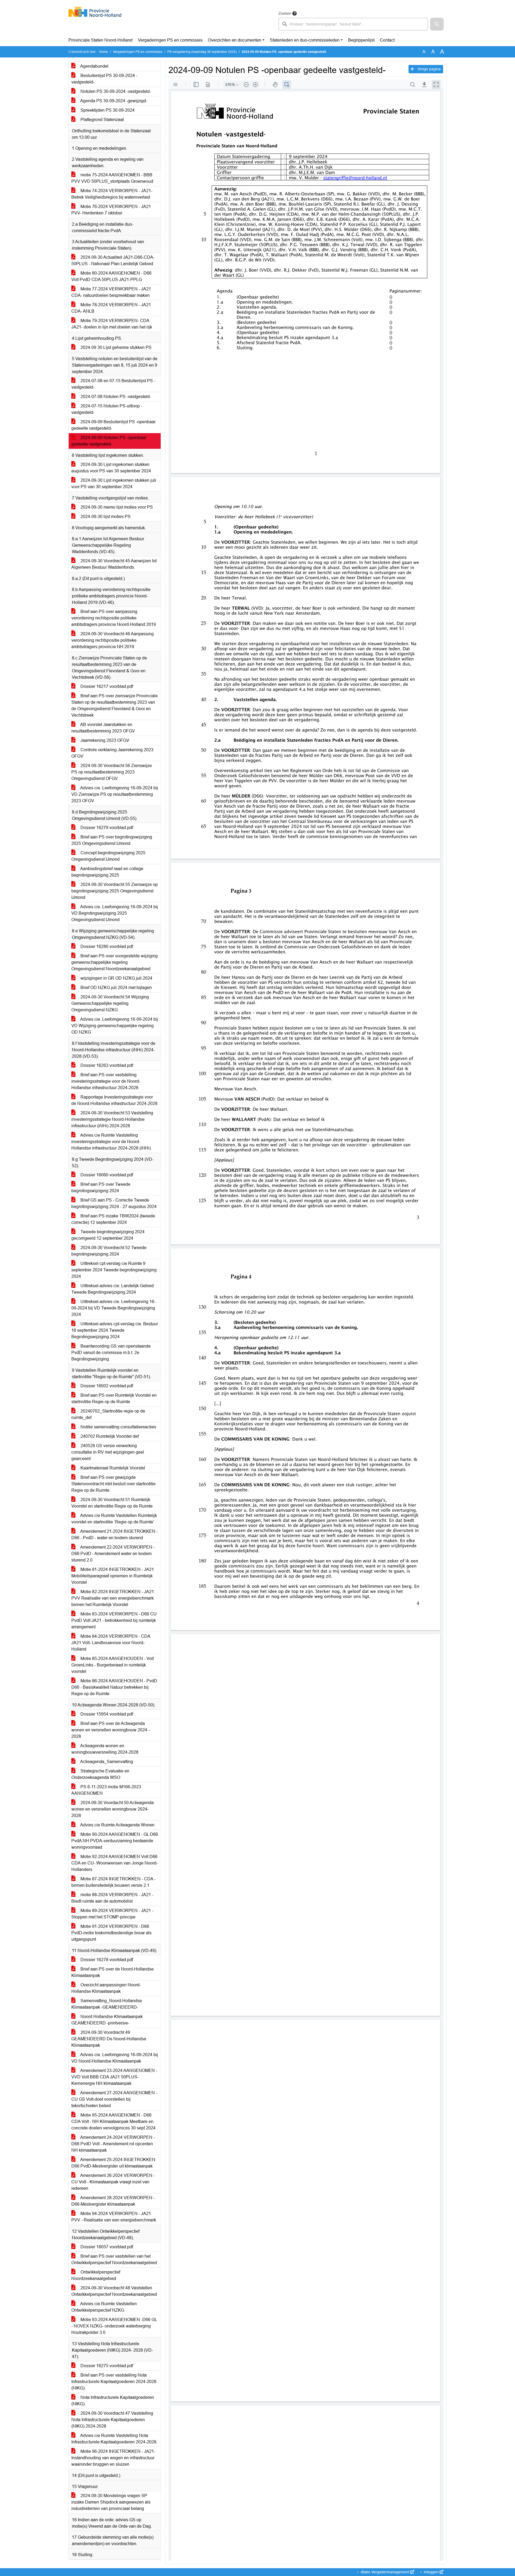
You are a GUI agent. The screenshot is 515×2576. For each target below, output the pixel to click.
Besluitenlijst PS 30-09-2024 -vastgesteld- (104, 79)
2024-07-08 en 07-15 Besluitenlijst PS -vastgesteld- (113, 384)
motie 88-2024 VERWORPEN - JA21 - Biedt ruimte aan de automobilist (112, 1898)
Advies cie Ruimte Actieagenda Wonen (117, 1825)
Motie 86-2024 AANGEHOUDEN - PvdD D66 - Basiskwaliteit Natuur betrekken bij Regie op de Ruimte (114, 1687)
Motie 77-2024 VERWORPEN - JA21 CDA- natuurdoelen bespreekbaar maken (111, 292)
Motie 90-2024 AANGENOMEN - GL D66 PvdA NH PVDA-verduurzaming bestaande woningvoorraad (115, 1841)
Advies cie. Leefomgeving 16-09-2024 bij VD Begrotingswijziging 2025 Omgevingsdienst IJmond (115, 913)
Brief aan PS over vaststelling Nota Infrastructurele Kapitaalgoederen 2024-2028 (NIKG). (114, 2382)
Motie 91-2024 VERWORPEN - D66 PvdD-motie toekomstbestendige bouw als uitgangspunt (111, 1933)
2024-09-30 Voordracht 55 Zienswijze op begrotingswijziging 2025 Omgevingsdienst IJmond (115, 891)
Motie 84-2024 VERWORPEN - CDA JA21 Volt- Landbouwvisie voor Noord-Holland (111, 1643)
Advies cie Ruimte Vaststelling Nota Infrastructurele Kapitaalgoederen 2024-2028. (114, 2439)
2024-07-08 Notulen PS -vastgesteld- (115, 397)
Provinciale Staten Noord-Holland (100, 40)
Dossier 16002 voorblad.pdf (106, 1386)
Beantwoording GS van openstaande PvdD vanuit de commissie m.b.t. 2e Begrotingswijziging (111, 1353)
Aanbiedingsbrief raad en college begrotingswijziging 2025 (107, 872)
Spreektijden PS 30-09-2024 (107, 110)
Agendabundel (94, 66)
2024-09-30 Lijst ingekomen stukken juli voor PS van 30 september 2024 (114, 484)
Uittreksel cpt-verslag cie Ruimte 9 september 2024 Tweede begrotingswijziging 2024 (114, 1270)
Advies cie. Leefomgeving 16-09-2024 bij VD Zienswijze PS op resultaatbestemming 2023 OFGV (115, 794)
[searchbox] (353, 24)
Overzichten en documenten (235, 40)
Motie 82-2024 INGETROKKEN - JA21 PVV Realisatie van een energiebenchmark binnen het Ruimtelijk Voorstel (113, 1598)
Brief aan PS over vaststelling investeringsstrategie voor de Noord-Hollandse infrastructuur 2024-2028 (106, 1081)
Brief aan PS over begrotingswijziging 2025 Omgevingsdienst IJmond (112, 840)
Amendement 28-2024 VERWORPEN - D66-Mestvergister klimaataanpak (113, 2201)
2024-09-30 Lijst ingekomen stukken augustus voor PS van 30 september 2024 (111, 468)
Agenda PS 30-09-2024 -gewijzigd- (113, 101)
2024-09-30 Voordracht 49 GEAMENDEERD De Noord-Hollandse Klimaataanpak (109, 2039)
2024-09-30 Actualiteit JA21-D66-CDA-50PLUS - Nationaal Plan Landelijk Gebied (113, 260)
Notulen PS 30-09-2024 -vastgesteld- (115, 91)
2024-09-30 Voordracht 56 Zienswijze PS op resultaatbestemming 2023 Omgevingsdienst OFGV (112, 772)
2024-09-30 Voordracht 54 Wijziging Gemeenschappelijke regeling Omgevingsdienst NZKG (110, 1003)
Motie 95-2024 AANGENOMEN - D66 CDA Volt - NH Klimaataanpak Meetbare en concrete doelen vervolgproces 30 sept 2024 (113, 2121)
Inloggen (431, 2572)
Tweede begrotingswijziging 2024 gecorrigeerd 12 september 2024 (108, 1235)
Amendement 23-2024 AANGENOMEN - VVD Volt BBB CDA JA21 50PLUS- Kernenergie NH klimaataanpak (114, 2077)
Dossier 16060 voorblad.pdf (106, 1175)
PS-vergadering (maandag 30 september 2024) (202, 52)
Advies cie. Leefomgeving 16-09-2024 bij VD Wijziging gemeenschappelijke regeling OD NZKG (115, 1026)
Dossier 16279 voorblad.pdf (106, 828)
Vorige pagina (428, 69)
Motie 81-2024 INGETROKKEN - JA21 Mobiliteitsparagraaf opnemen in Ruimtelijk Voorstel (113, 1576)
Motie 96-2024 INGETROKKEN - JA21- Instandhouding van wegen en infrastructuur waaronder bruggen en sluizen (113, 2458)
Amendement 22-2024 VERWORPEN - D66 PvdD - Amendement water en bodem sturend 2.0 (113, 1554)
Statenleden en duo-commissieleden (305, 40)
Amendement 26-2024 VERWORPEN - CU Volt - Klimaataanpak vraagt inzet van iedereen (113, 2182)
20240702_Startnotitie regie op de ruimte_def (108, 1414)
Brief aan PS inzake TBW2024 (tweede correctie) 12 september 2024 (113, 1219)
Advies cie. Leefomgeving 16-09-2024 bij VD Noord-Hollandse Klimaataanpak (115, 2058)
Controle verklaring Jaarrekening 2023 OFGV (112, 753)
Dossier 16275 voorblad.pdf (106, 2366)
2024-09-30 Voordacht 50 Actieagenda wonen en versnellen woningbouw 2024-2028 (113, 1809)
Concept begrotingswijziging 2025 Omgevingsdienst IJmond (108, 856)
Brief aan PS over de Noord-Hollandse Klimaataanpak (113, 1972)
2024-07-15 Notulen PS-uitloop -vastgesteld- (107, 409)
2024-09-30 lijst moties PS (105, 517)
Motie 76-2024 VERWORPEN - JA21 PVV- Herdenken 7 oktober (111, 210)
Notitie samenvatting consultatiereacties (118, 1427)
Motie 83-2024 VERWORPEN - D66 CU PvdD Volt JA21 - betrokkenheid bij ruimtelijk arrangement (114, 1620)
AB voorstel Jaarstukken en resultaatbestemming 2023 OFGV (103, 728)
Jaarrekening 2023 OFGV (104, 740)
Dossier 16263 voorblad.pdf (106, 1065)
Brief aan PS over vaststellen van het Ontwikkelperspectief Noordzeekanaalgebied (114, 2259)
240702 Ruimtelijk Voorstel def (109, 1436)
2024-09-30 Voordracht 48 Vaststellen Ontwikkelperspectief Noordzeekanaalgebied (114, 2291)
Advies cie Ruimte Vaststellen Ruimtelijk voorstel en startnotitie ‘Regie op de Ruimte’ (114, 1519)
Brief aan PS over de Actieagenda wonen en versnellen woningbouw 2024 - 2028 (111, 1730)
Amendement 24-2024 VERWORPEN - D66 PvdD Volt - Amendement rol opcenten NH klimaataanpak (113, 2144)
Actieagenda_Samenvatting (106, 1762)
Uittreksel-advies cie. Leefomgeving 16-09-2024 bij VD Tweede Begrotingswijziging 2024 (113, 1308)
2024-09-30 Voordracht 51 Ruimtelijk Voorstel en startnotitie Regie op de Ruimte (112, 1503)
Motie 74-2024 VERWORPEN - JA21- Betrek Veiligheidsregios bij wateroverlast (112, 194)
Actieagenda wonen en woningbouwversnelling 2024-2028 (105, 1749)
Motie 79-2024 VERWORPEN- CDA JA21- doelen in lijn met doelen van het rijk (112, 324)
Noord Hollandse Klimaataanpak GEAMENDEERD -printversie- (107, 2020)
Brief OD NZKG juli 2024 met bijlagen (116, 988)
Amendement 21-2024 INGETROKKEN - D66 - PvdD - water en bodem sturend (115, 1535)
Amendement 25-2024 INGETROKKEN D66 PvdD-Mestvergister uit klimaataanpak (113, 2163)
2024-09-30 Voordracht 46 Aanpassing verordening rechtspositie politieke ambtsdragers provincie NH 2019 (113, 640)
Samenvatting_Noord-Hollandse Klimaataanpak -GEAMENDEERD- (107, 2004)
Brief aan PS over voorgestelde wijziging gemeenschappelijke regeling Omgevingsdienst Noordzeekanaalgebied (115, 962)
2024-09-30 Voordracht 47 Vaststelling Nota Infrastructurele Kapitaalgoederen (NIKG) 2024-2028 (112, 2420)
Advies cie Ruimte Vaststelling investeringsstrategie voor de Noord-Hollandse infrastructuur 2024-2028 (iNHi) (111, 1142)
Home (103, 52)
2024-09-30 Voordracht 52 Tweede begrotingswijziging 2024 (109, 1251)
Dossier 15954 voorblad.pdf (106, 1714)
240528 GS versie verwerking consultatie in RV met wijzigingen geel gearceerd (108, 1452)
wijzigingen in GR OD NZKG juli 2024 (116, 978)
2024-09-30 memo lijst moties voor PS (116, 507)
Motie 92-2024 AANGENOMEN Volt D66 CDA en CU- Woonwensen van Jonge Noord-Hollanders (115, 1863)
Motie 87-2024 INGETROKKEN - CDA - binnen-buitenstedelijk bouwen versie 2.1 (113, 1882)
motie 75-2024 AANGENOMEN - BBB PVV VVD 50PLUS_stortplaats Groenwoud (112, 178)
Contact (387, 40)
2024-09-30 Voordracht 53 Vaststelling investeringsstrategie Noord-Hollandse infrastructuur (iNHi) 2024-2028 (112, 1119)
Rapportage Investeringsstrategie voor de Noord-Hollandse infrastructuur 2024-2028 (114, 1100)
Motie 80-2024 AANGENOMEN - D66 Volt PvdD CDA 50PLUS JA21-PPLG (111, 276)
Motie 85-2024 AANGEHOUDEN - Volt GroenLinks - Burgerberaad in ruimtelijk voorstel (113, 1665)
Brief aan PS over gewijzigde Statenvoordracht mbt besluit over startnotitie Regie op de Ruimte (113, 1484)
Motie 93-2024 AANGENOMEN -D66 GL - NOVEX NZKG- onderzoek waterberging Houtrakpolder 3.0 (114, 2326)
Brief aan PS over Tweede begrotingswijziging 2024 (101, 1187)
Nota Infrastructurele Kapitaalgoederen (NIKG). (113, 2401)
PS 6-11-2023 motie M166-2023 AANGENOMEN (106, 1790)
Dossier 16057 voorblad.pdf (106, 2247)
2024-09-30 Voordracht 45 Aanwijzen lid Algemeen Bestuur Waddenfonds (114, 564)
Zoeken (285, 13)
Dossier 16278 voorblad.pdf (106, 1960)
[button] (437, 24)
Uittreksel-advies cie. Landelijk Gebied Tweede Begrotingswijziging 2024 (113, 1289)
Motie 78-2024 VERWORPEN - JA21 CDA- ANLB (111, 308)
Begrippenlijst (361, 40)
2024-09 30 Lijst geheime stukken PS (115, 347)
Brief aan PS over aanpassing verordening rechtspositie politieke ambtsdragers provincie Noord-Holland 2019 (114, 618)
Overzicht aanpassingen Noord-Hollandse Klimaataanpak (106, 1988)
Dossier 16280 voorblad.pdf (106, 946)
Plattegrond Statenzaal (102, 120)
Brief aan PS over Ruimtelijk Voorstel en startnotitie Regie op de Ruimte (114, 1398)
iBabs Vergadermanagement (385, 2572)
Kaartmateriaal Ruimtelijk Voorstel (112, 1468)
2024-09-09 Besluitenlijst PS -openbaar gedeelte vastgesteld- (113, 425)
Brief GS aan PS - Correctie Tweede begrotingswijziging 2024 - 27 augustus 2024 (114, 1203)
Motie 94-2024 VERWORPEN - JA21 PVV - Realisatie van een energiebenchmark (114, 2217)
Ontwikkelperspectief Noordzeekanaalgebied (96, 2275)
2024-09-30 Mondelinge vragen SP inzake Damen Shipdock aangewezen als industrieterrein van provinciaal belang (111, 2502)
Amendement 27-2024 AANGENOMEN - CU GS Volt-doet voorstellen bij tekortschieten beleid (114, 2099)
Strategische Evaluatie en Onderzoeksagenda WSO (100, 1774)
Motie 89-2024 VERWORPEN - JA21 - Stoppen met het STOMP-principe (112, 1914)
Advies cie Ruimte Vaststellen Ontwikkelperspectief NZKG (104, 2307)
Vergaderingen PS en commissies (170, 40)
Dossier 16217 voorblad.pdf (106, 686)
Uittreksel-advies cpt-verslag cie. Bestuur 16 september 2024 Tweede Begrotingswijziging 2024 (115, 1330)
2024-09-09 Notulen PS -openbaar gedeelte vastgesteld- (109, 441)
